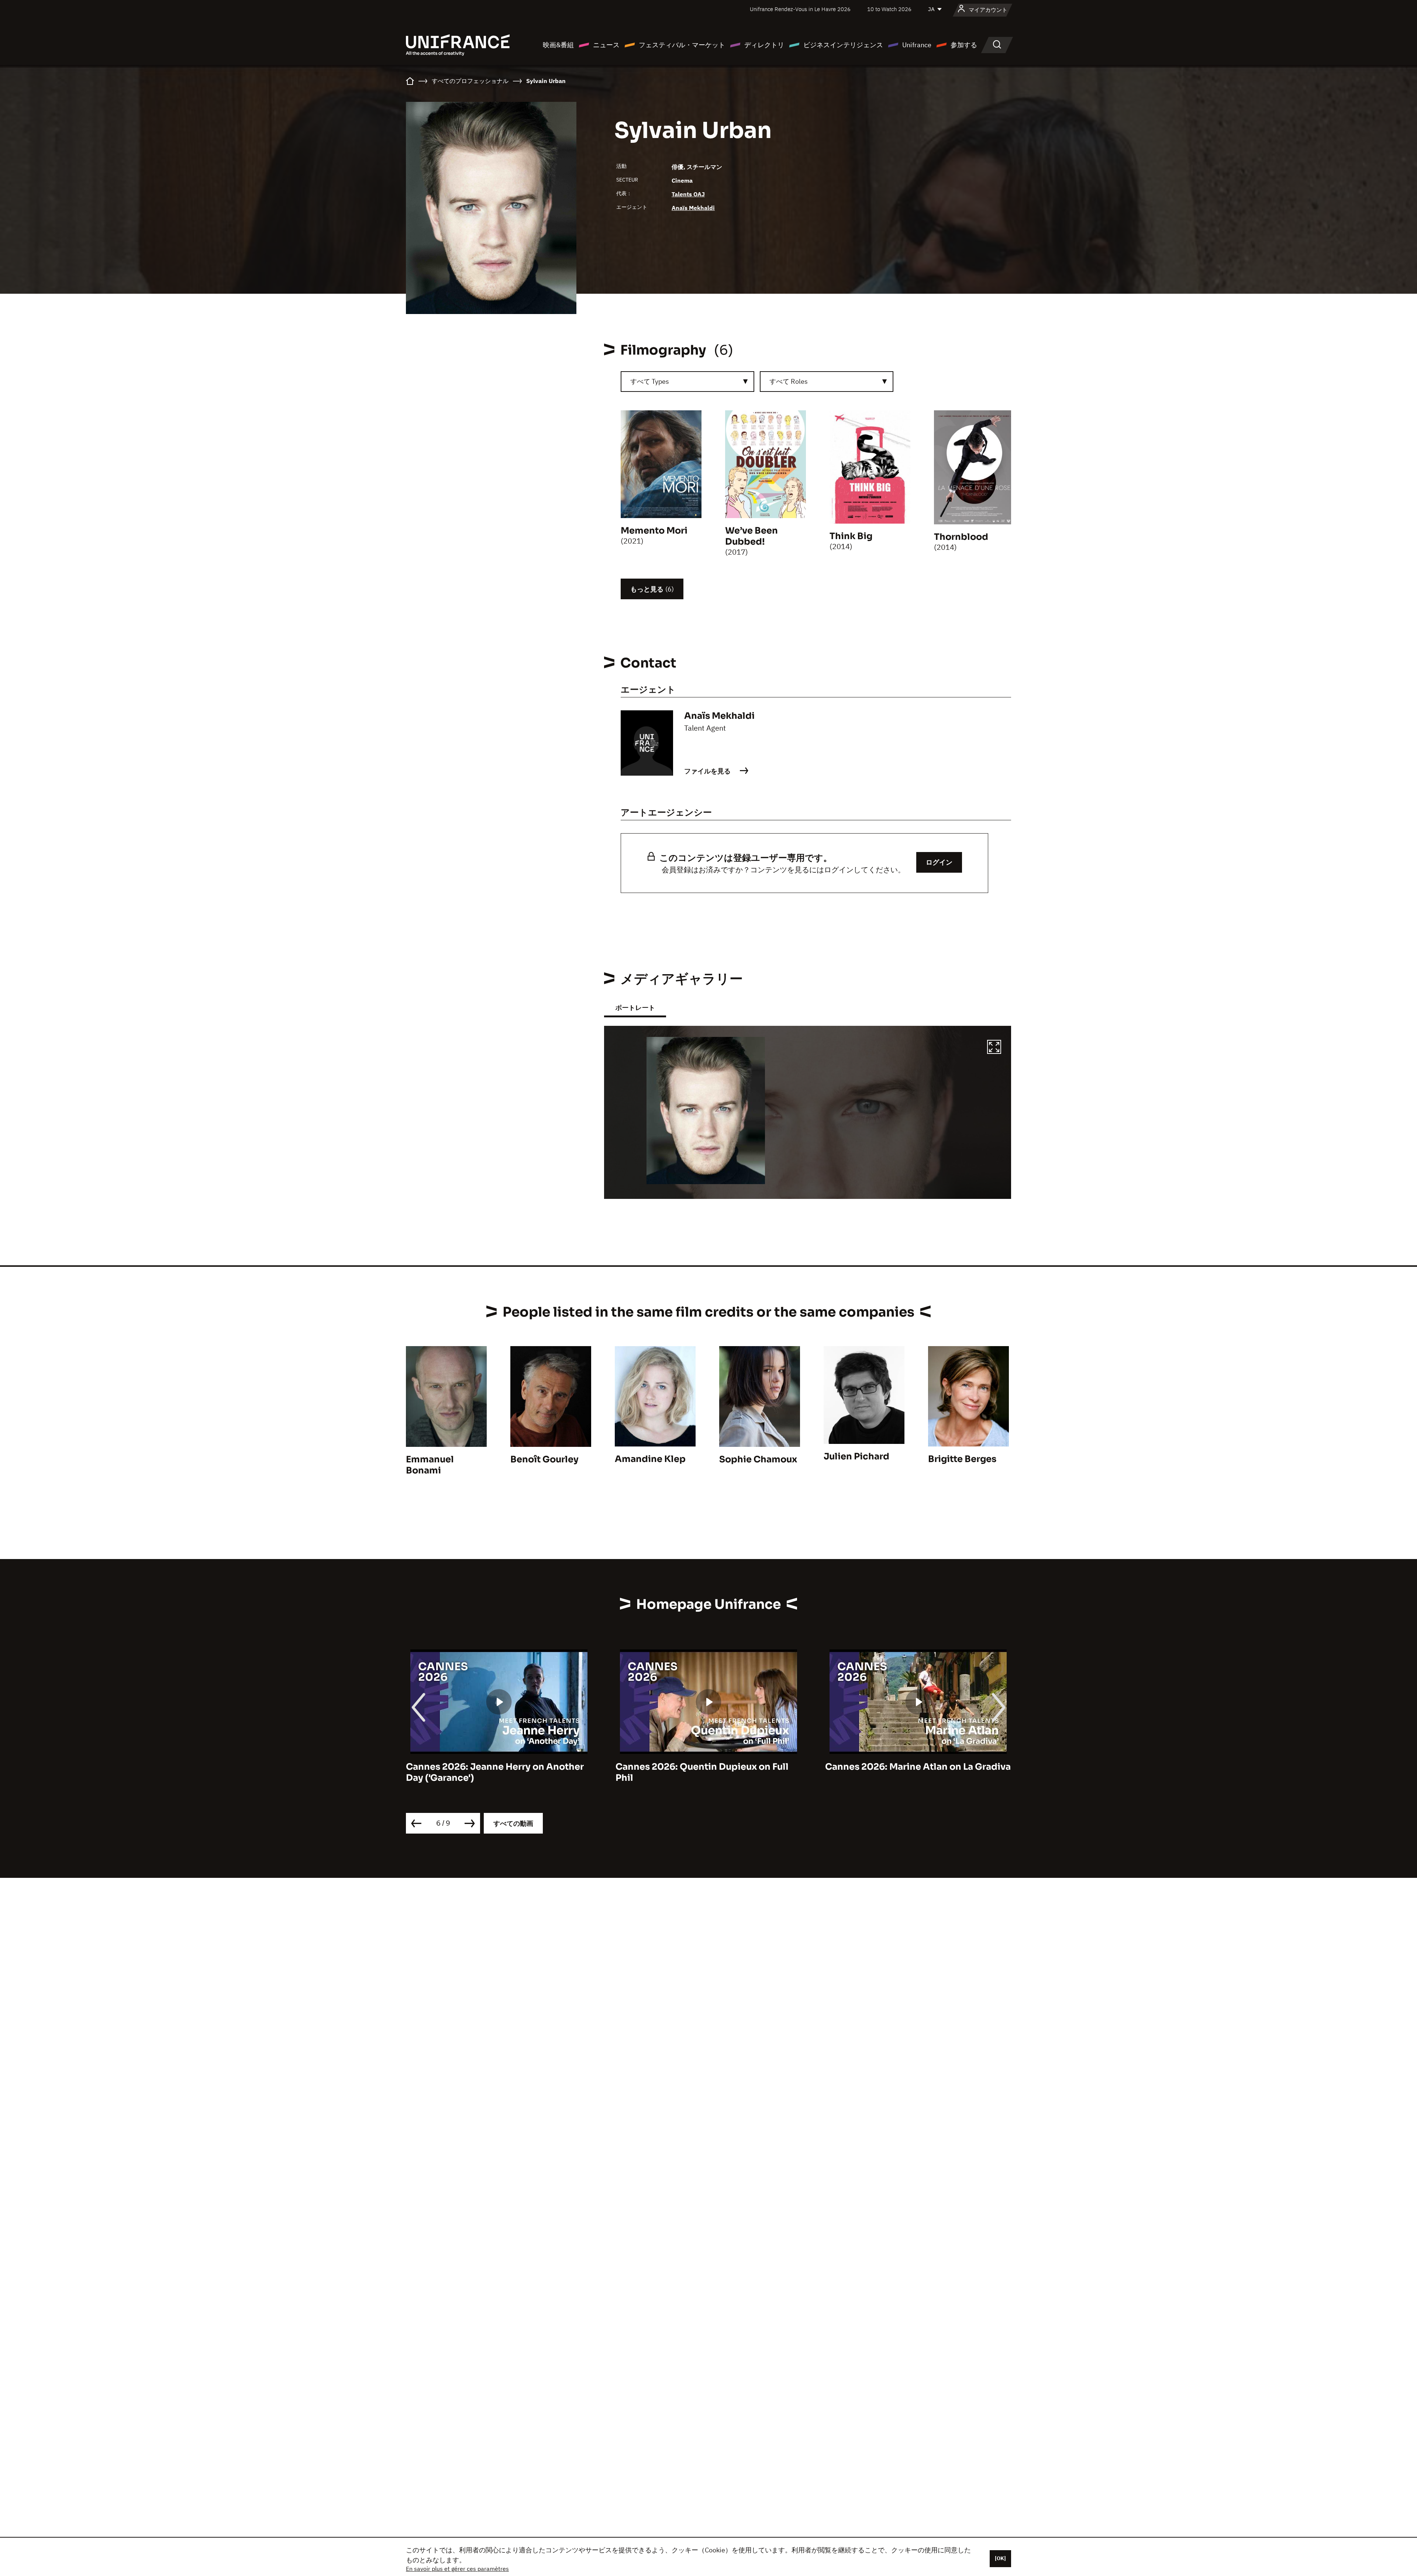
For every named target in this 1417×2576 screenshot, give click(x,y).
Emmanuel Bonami (430, 1465)
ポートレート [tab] (635, 1008)
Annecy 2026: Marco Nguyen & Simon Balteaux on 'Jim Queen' (911, 1772)
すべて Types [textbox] (650, 381)
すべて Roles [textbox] (789, 381)
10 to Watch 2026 (889, 9)
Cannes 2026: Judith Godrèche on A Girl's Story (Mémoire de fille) (698, 1772)
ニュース (606, 45)
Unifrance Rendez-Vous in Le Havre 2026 (800, 9)
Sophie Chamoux (758, 1459)
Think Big (851, 536)
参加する (964, 45)
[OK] (1000, 2558)
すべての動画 (513, 1823)
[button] (994, 1048)
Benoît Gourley (544, 1459)
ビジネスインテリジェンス (843, 45)
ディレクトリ (764, 45)
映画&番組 (558, 45)
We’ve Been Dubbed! (751, 536)
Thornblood (961, 537)
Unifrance (917, 45)
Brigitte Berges (962, 1459)
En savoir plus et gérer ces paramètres (457, 2569)
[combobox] (687, 382)
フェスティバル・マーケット (682, 45)
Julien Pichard (856, 1456)
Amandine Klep (650, 1459)
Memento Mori (654, 531)
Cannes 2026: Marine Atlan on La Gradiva (499, 1767)
